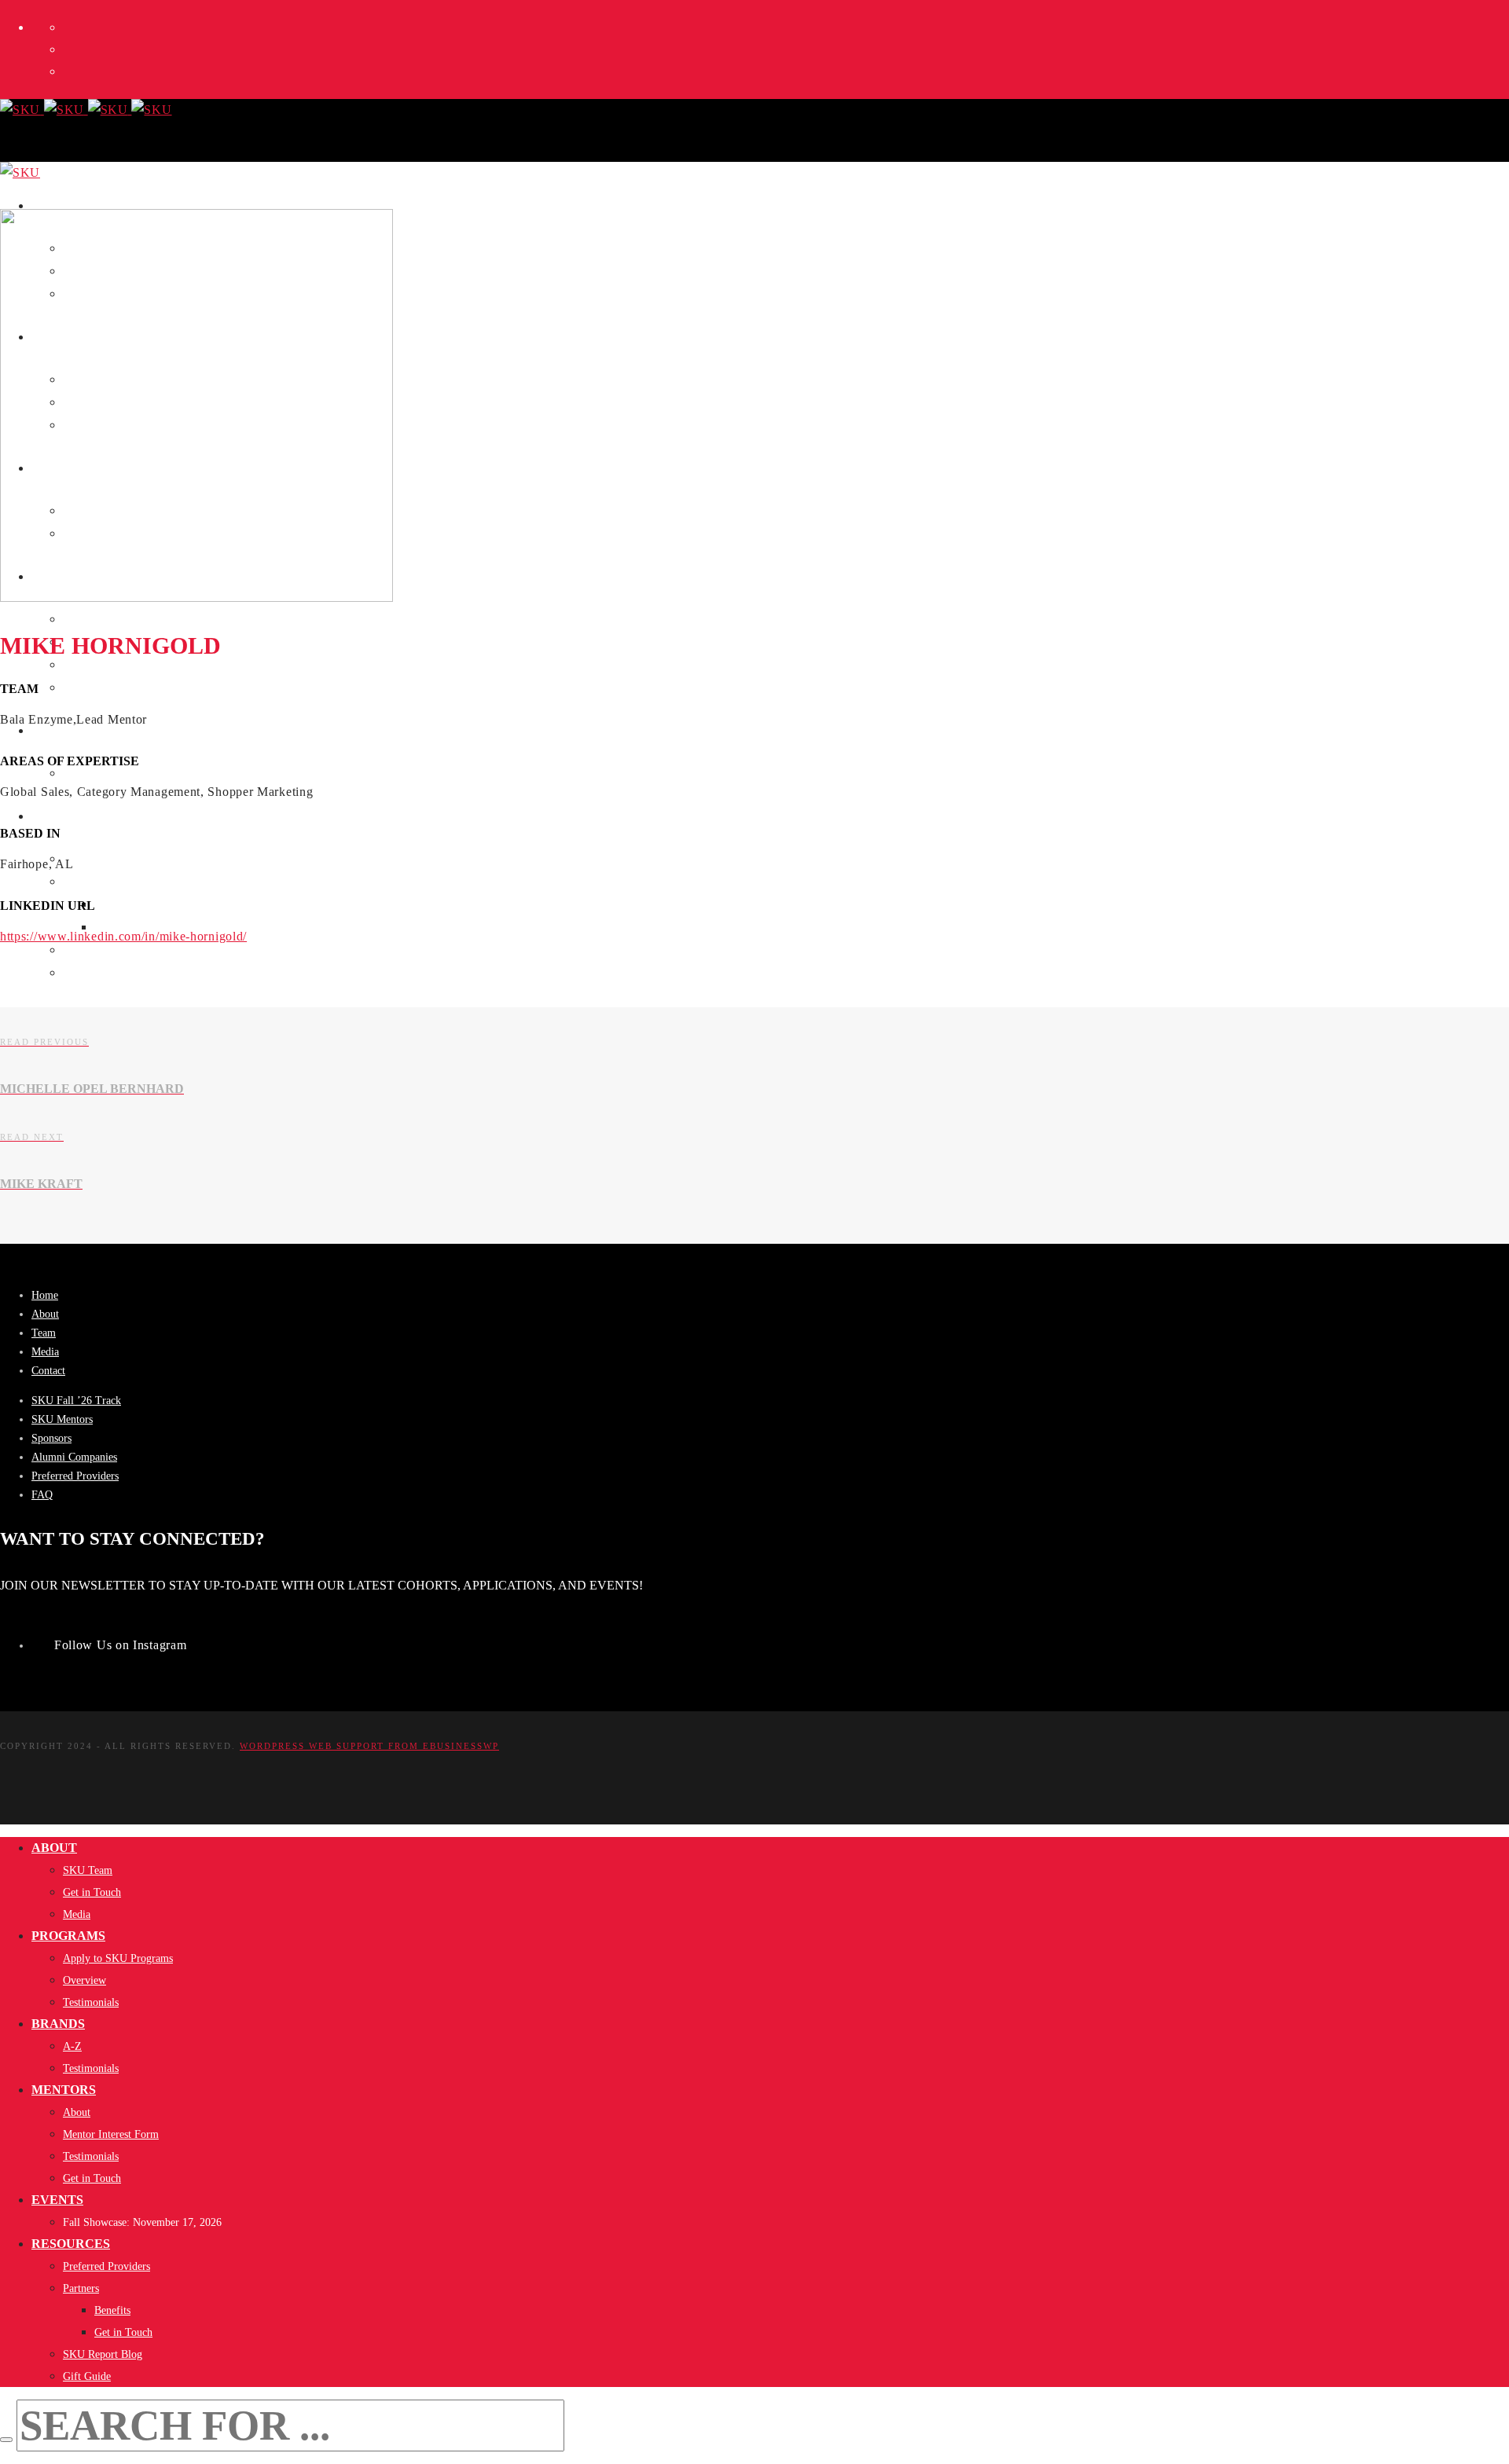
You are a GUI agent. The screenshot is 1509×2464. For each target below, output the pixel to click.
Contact (48, 1371)
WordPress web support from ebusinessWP (369, 1746)
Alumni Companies (74, 1457)
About (45, 1314)
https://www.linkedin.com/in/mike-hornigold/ (123, 936)
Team (44, 1333)
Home (45, 1295)
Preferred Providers (75, 1476)
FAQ (42, 1495)
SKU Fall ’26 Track (76, 1401)
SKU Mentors (62, 1419)
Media (45, 1352)
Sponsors (51, 1438)
